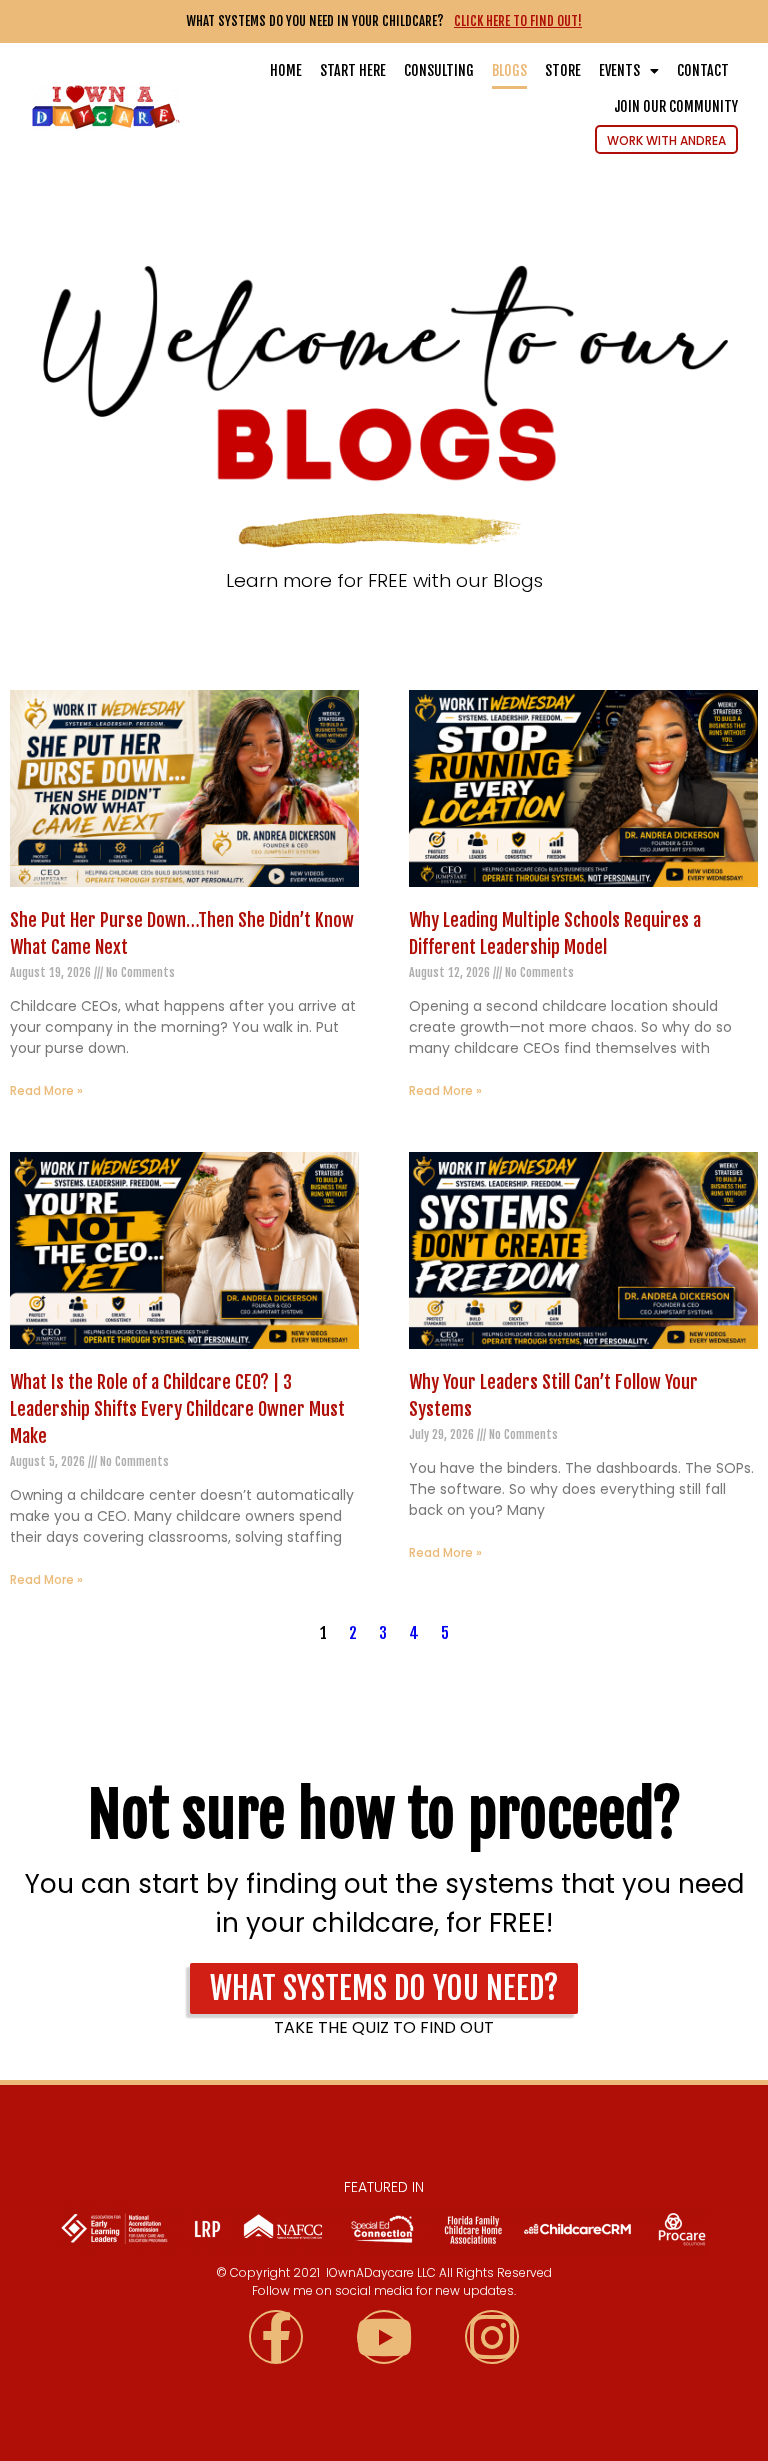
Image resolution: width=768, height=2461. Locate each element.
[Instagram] (492, 2337)
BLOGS (509, 70)
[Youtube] (384, 2337)
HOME (286, 70)
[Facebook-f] (276, 2337)
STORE (563, 70)
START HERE (353, 70)
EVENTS (619, 70)
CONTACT (703, 70)
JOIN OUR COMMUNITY (676, 106)
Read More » (46, 1090)
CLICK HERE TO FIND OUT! (518, 21)
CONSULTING (439, 70)
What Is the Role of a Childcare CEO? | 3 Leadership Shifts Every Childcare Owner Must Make (177, 1409)
